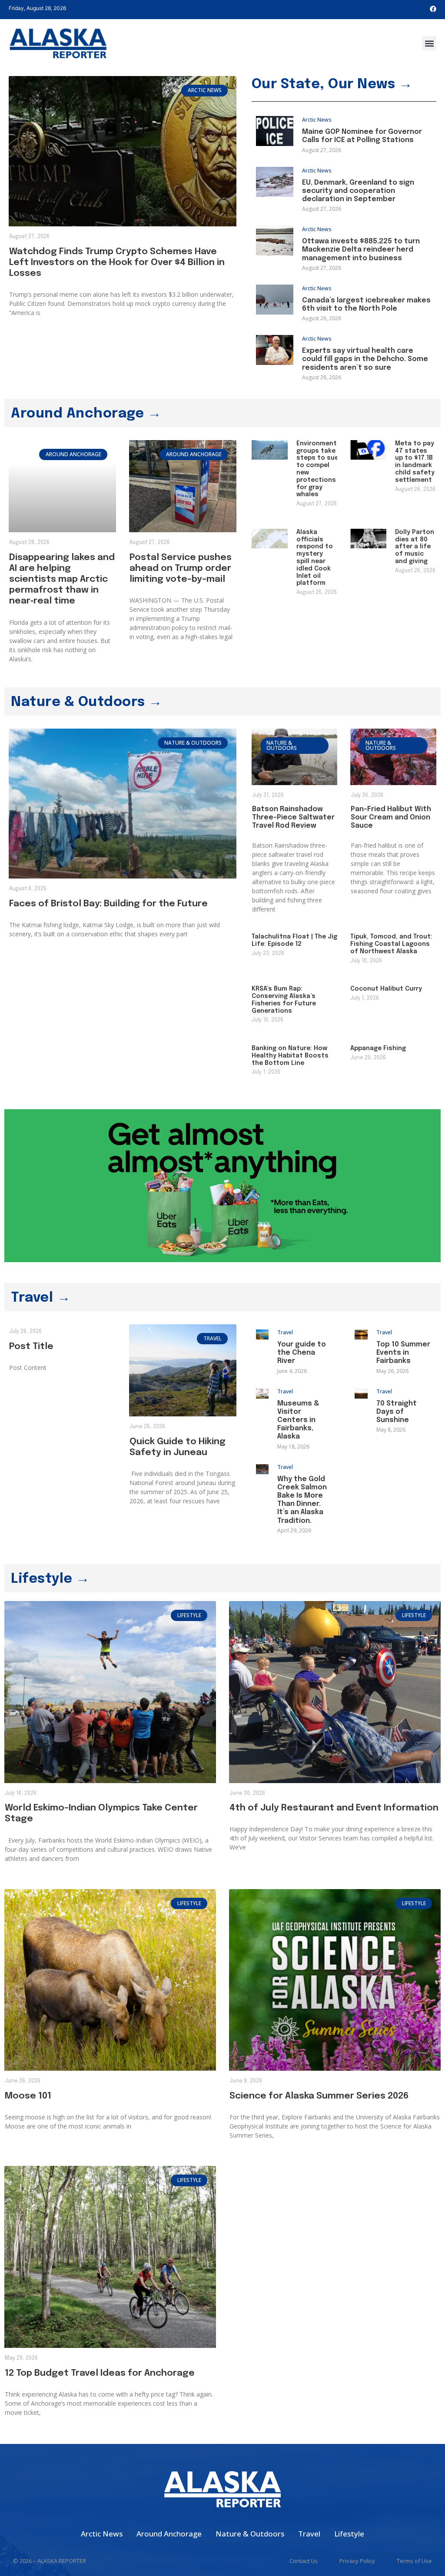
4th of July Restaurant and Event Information (334, 1808)
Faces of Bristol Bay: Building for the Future (108, 904)
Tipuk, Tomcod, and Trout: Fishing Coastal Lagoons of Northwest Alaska (391, 944)
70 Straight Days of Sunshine (397, 1412)
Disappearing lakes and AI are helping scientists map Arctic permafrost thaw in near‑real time (62, 579)
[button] (429, 43)
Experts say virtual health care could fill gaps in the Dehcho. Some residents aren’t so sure (365, 359)
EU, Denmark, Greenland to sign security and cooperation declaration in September (358, 191)
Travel (285, 1332)
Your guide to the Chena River (302, 1353)
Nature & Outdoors (250, 2534)
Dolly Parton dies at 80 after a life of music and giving (415, 547)
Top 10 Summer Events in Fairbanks (403, 1353)
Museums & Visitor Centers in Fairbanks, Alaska (298, 1420)
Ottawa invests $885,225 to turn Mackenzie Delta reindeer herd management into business (361, 250)
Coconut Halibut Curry (386, 989)
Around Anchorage (169, 2534)
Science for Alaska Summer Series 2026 (319, 2096)
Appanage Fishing (378, 1048)
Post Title (31, 1346)
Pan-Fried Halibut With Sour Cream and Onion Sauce (391, 817)
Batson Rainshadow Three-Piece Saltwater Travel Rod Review (293, 817)
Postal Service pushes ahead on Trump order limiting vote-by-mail (181, 568)
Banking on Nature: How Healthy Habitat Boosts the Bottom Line (290, 1056)
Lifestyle (349, 2534)
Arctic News (317, 120)
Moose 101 (28, 2096)
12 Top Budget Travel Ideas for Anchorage (100, 2373)
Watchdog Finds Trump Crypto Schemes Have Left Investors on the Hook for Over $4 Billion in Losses (117, 262)
